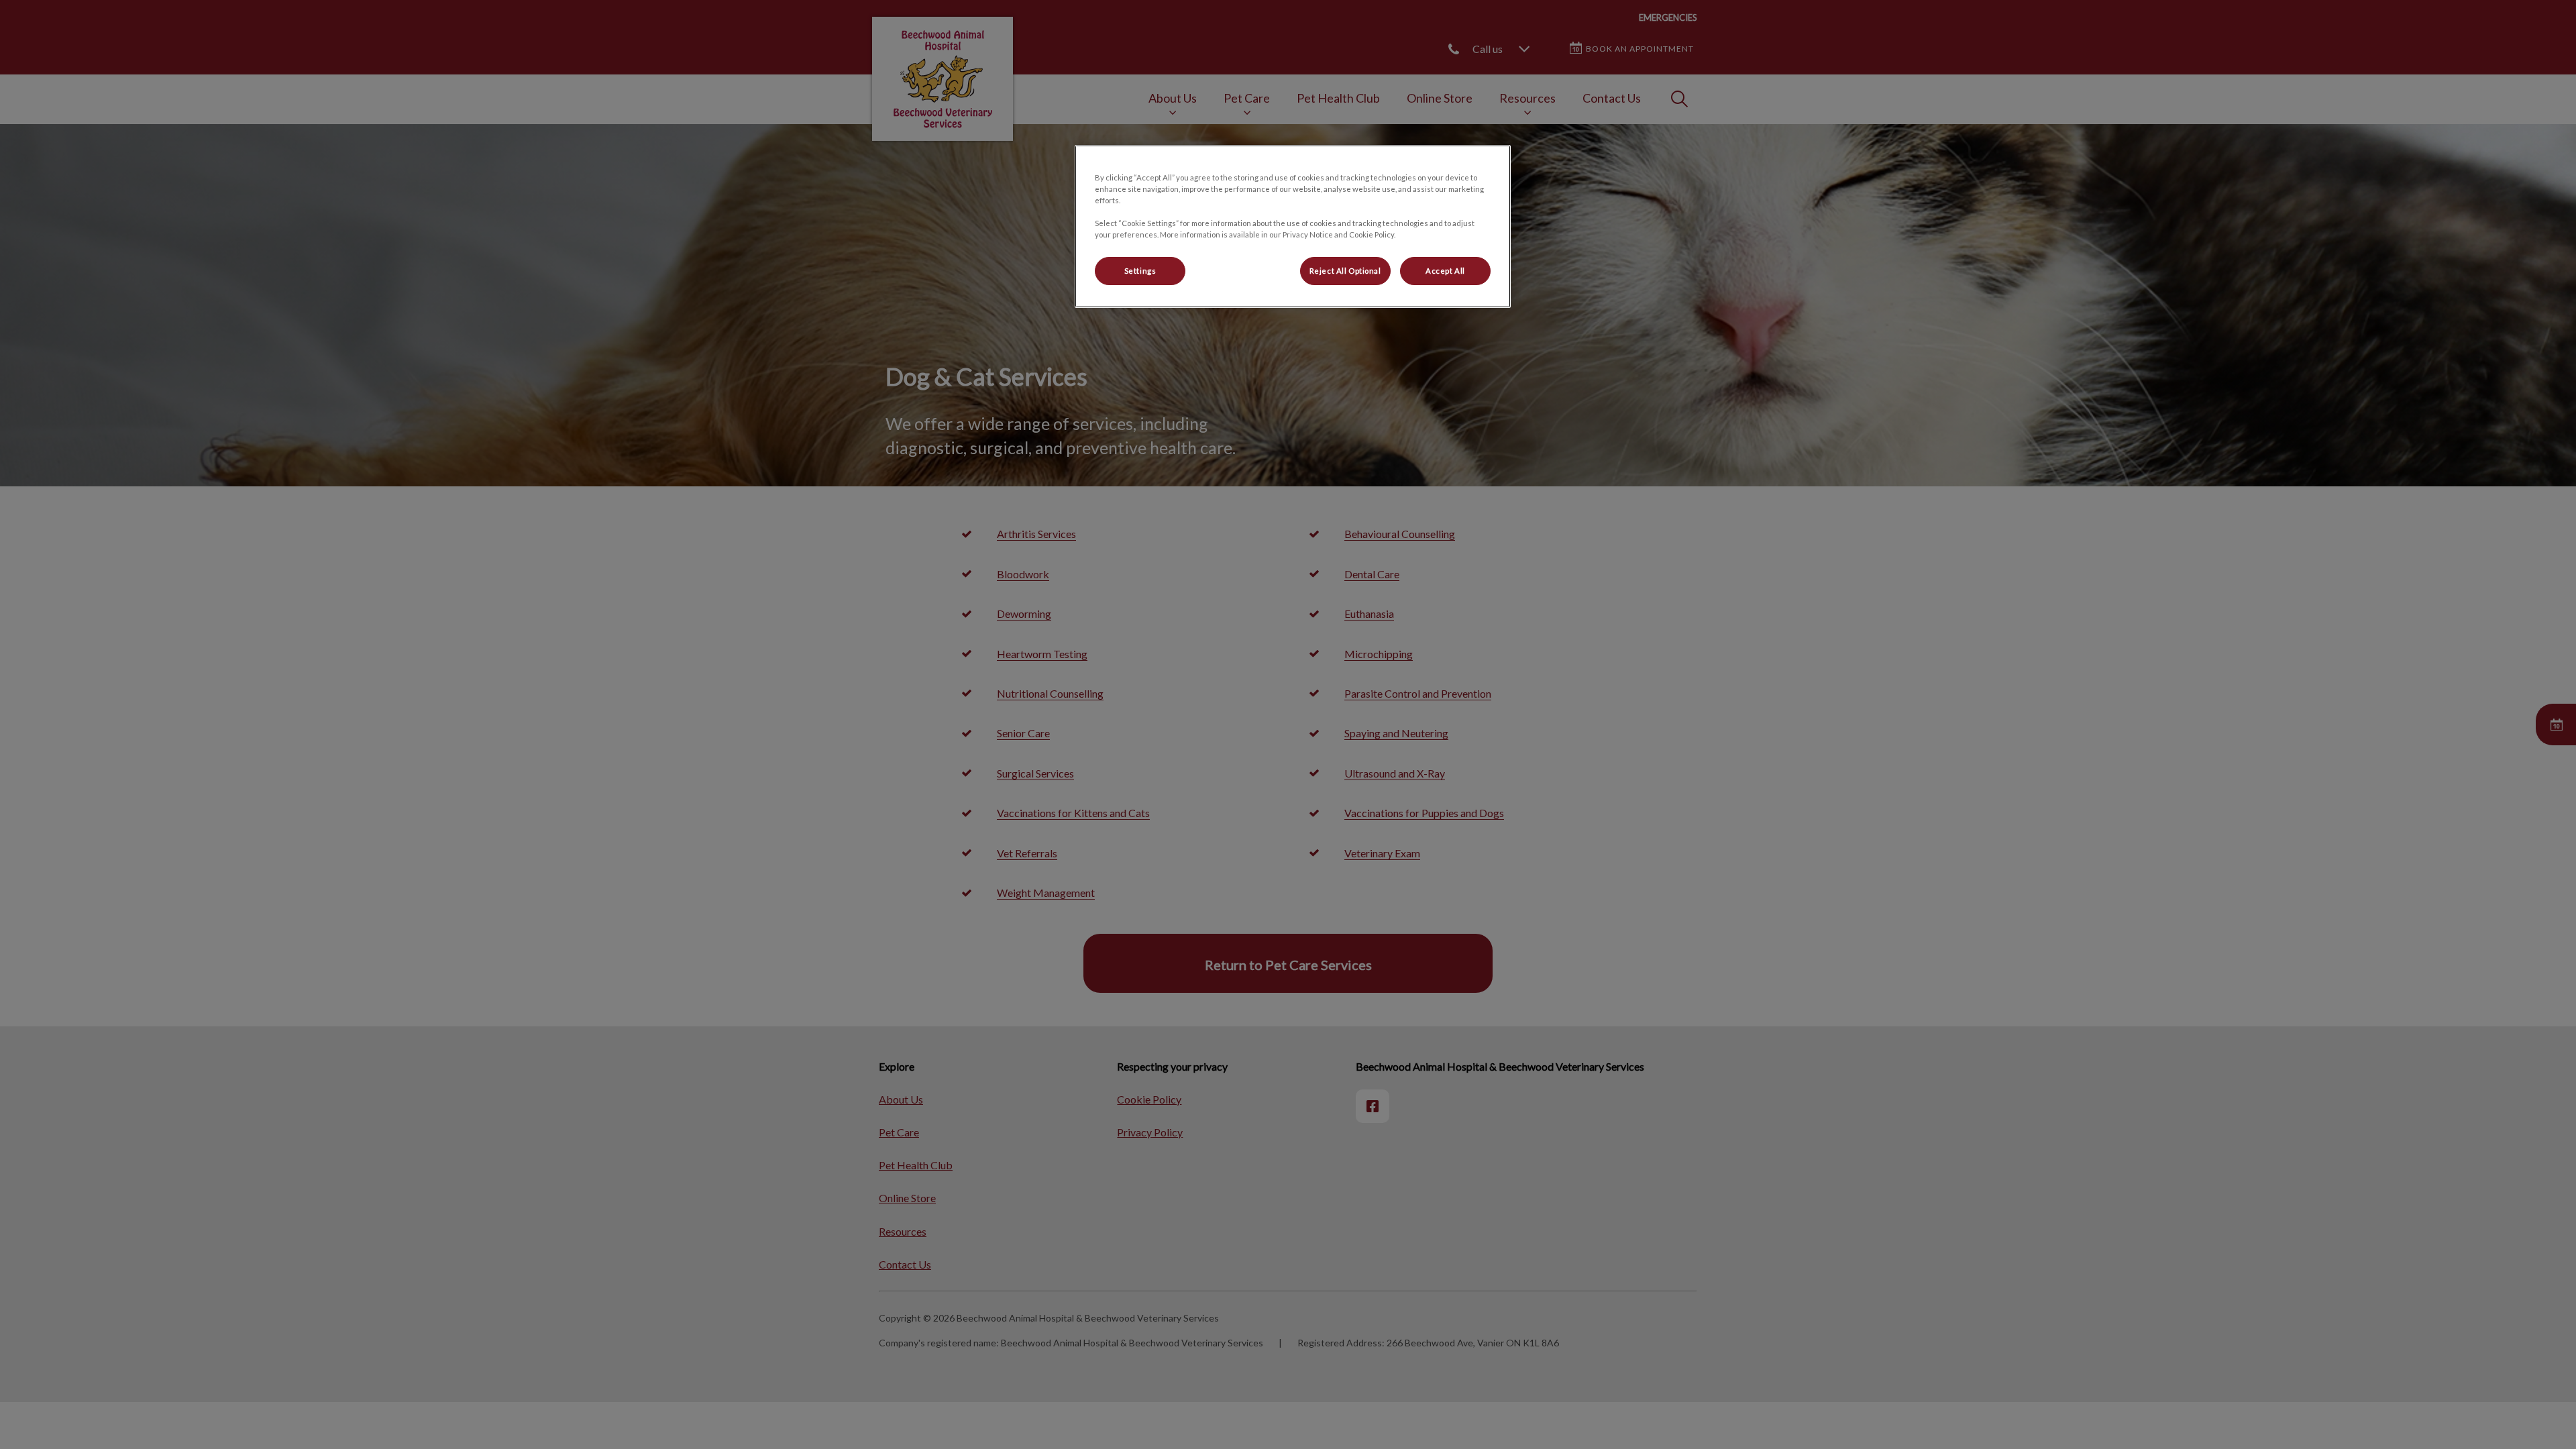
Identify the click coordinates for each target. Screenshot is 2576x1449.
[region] (1293, 226)
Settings (1140, 271)
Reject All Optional (1345, 271)
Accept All (1445, 271)
